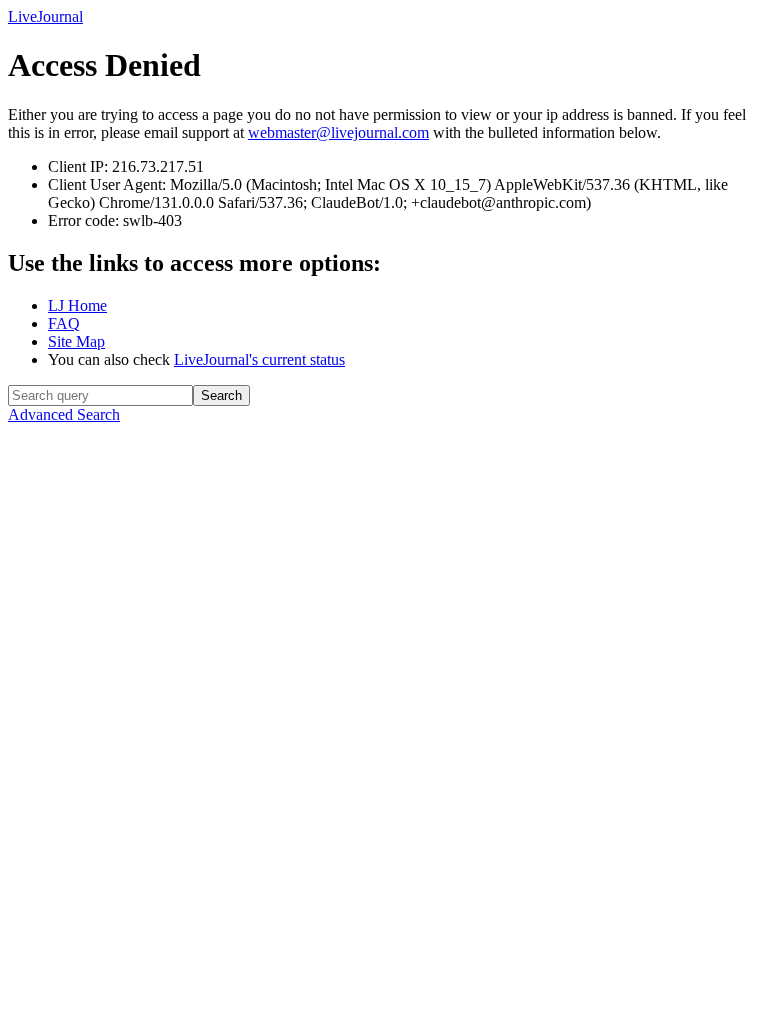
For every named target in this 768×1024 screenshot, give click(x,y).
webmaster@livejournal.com (338, 132)
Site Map (76, 341)
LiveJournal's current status (259, 359)
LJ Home (77, 305)
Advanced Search (64, 414)
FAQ (64, 323)
